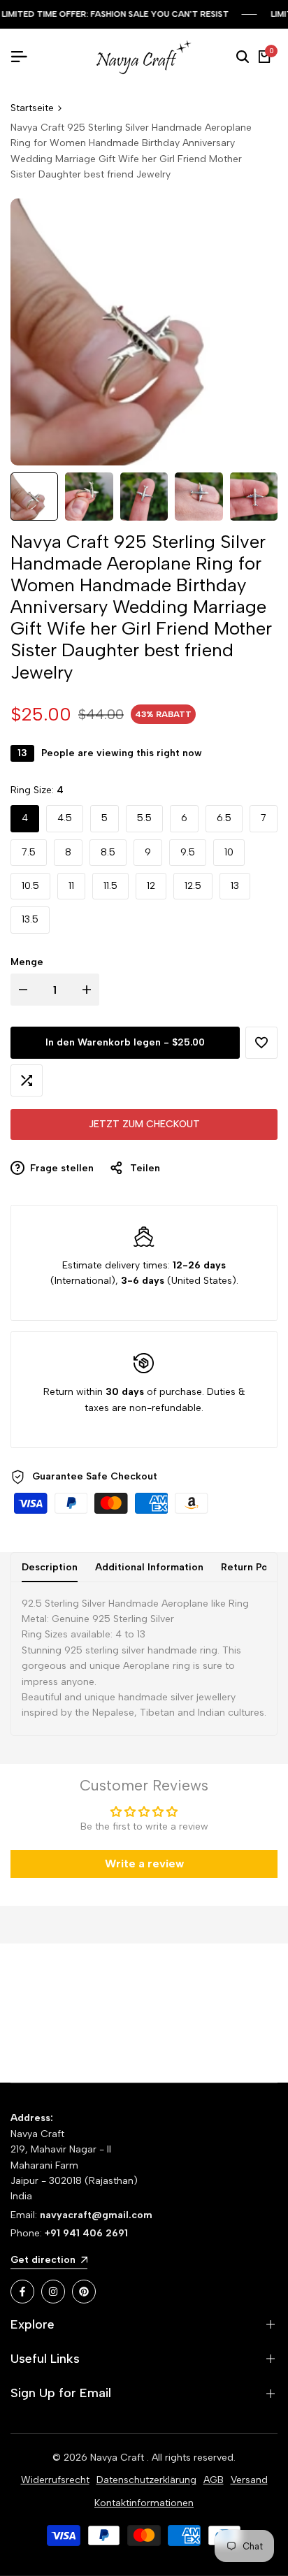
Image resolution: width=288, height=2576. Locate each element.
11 (71, 886)
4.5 (65, 818)
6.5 (224, 818)
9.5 (188, 852)
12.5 (193, 886)
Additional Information (149, 1567)
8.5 (108, 852)
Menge (27, 962)
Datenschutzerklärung (146, 2480)
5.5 (144, 818)
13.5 (30, 919)
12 (151, 886)
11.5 (110, 886)
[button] (261, 1043)
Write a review (144, 1864)
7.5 (29, 852)
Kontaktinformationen (144, 2503)
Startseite (32, 108)
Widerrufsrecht (55, 2480)
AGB (214, 2480)
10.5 (30, 886)
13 (235, 886)
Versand (249, 2480)
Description (50, 1567)
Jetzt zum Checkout (144, 1124)
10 (229, 852)
